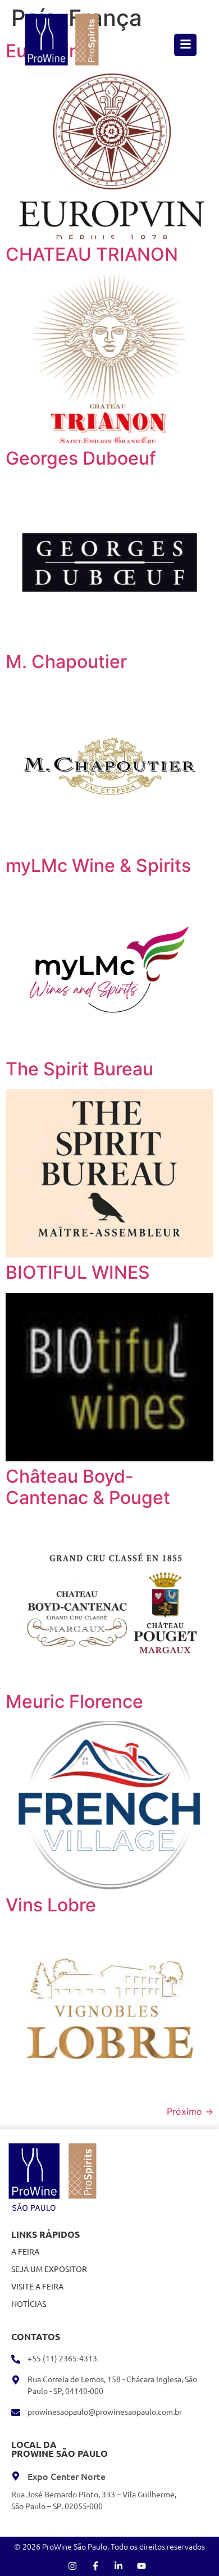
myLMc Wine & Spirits (98, 866)
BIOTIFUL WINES (78, 1272)
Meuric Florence (74, 1702)
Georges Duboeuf (81, 458)
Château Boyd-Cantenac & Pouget (88, 1487)
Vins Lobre (51, 1905)
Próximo (190, 2111)
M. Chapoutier (66, 662)
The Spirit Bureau (79, 1069)
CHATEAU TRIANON (92, 254)
